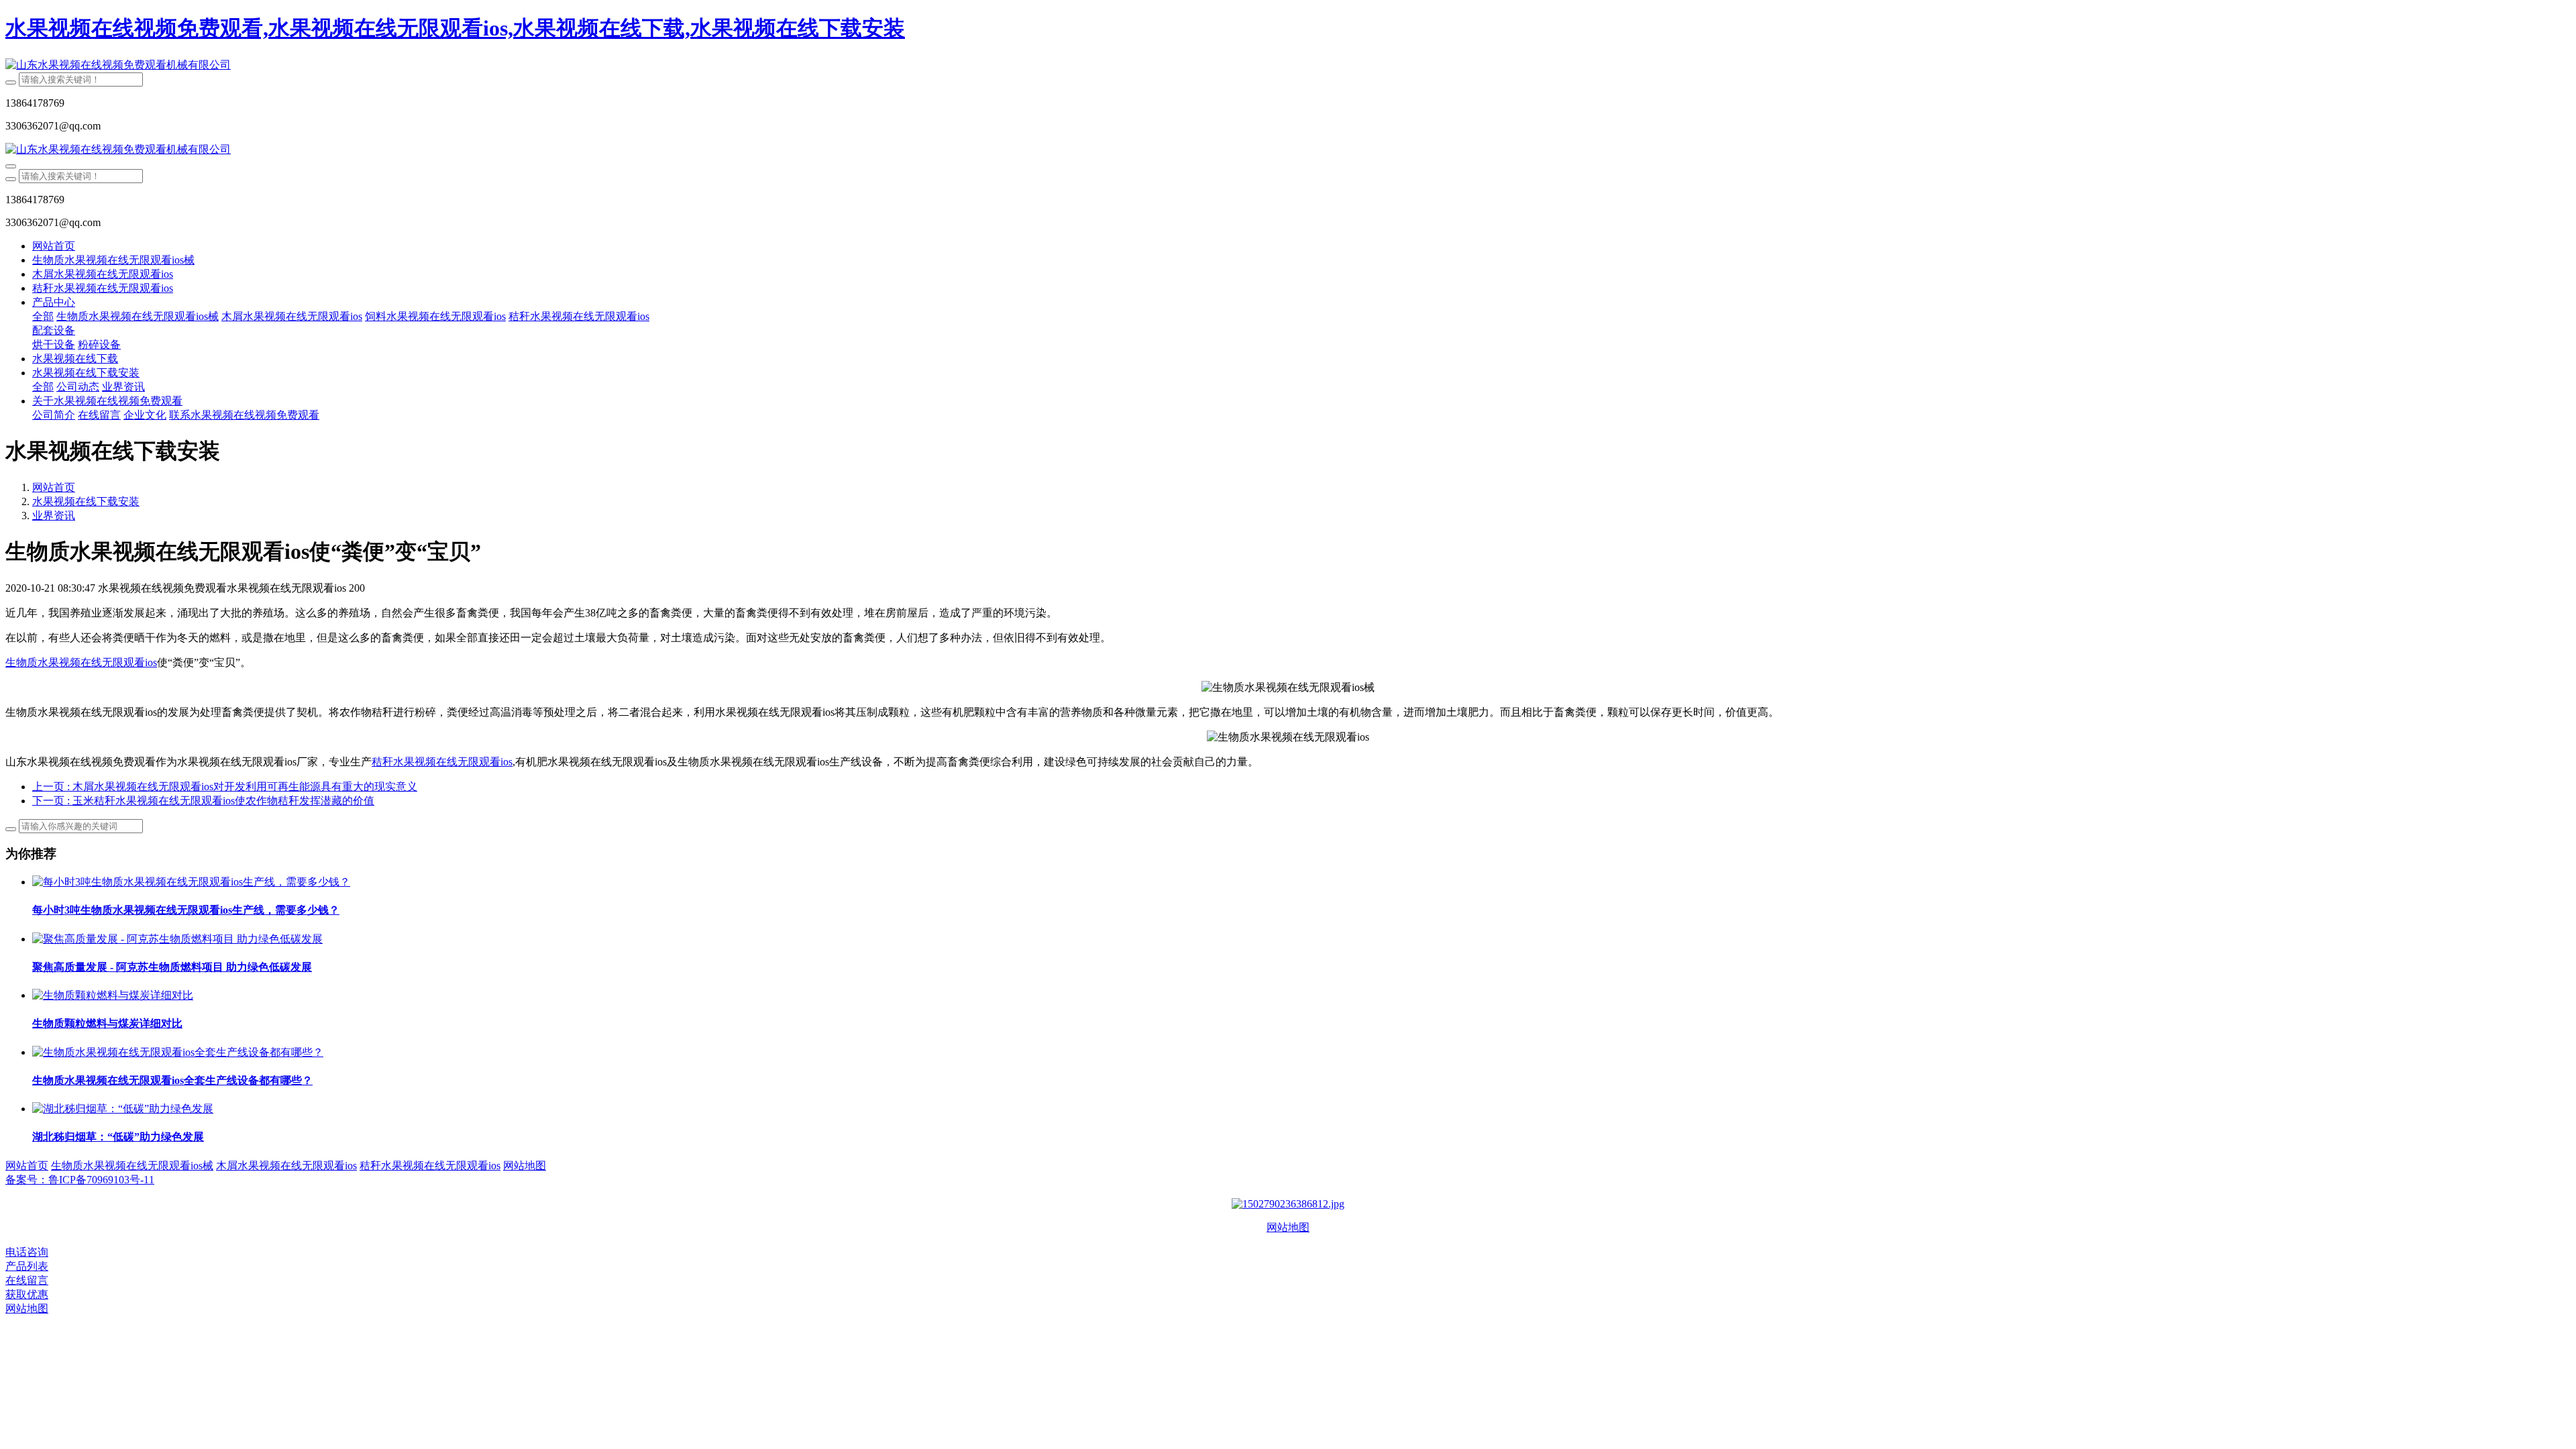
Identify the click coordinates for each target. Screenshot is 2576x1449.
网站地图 (1288, 1227)
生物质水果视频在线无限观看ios (81, 662)
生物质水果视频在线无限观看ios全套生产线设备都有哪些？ (172, 1080)
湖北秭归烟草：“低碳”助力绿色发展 (118, 1137)
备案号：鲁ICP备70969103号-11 (80, 1180)
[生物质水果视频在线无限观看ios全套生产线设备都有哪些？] (178, 1052)
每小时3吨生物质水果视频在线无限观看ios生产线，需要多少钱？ (186, 910)
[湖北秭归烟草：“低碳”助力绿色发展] (123, 1109)
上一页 (225, 787)
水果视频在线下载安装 (86, 501)
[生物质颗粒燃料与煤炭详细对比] (113, 995)
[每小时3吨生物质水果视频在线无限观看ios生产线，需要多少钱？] (191, 882)
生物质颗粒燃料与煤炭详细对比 (107, 1023)
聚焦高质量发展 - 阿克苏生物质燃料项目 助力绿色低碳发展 (172, 967)
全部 (43, 316)
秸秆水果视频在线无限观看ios (442, 762)
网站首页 (54, 246)
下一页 (203, 801)
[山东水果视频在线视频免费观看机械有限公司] (1288, 65)
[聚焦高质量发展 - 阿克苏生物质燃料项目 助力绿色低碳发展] (177, 939)
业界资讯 (54, 516)
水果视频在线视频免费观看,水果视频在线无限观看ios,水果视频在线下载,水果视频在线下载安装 (455, 28)
